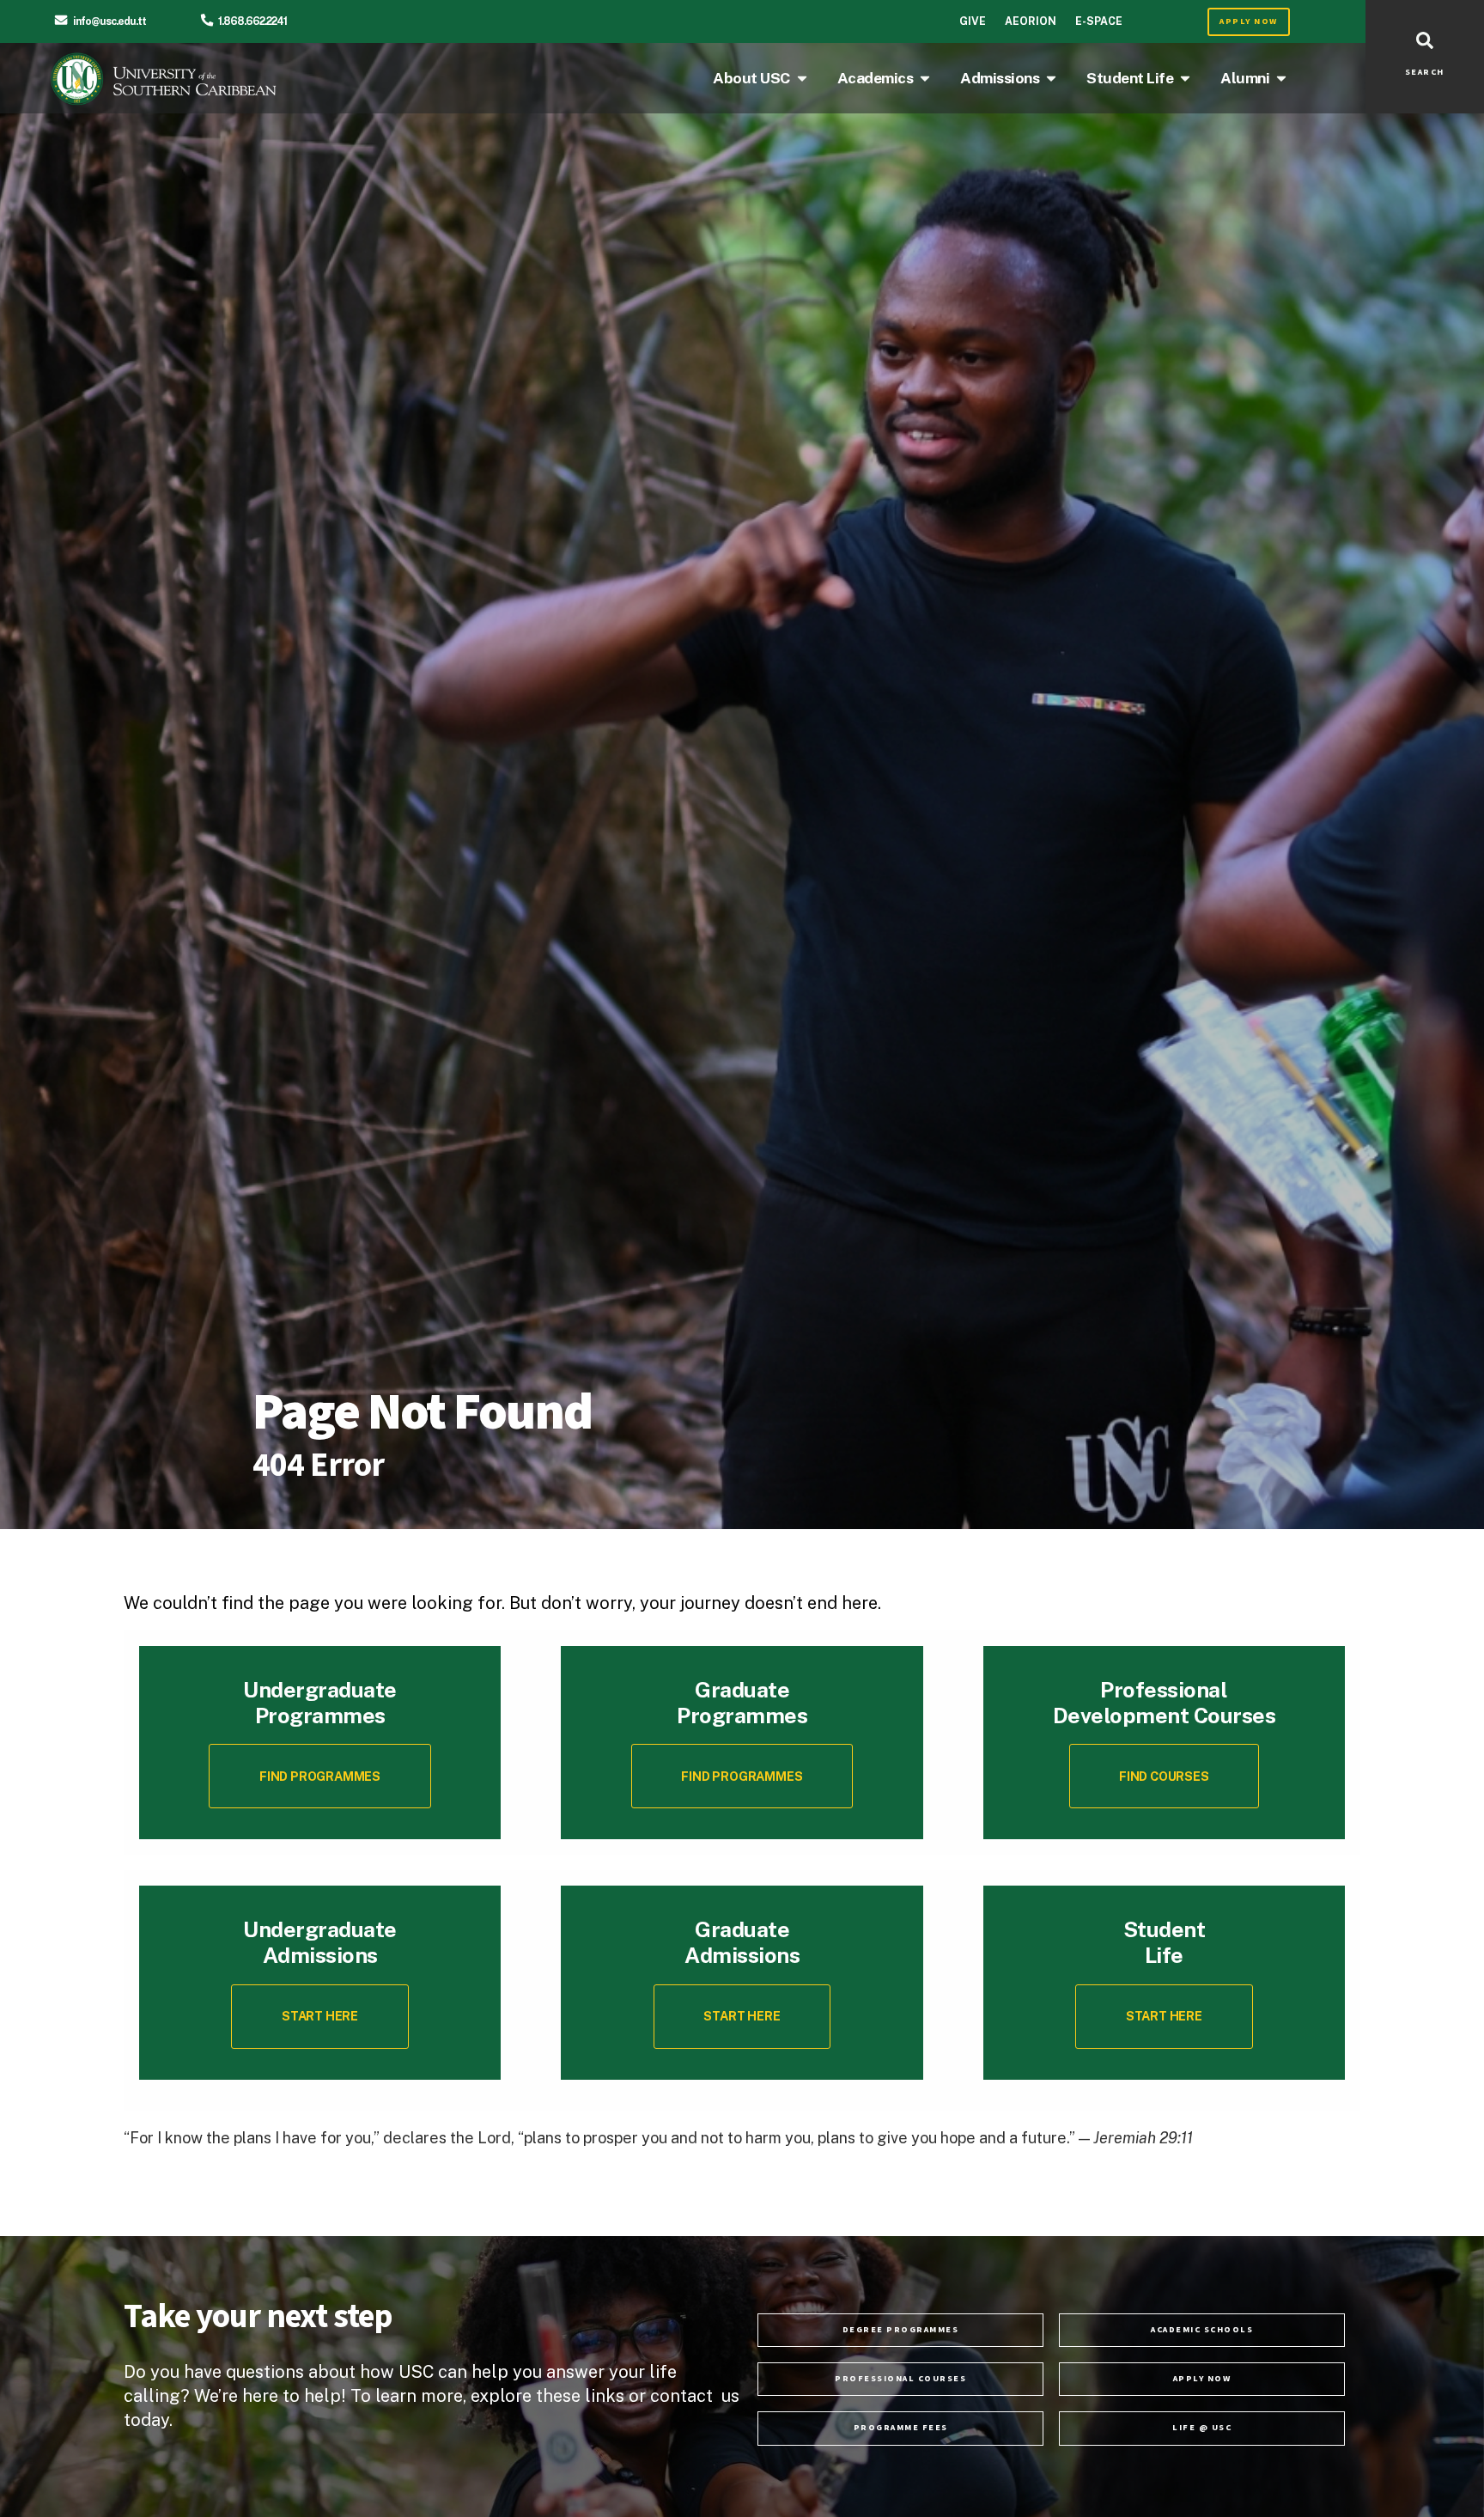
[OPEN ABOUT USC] (802, 78)
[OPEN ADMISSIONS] (1051, 78)
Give (973, 21)
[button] (1165, 1776)
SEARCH (1425, 72)
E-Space (1099, 21)
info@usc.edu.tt (109, 21)
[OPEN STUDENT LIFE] (1185, 78)
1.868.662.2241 (252, 21)
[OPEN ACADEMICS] (925, 78)
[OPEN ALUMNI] (1281, 78)
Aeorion (1031, 21)
